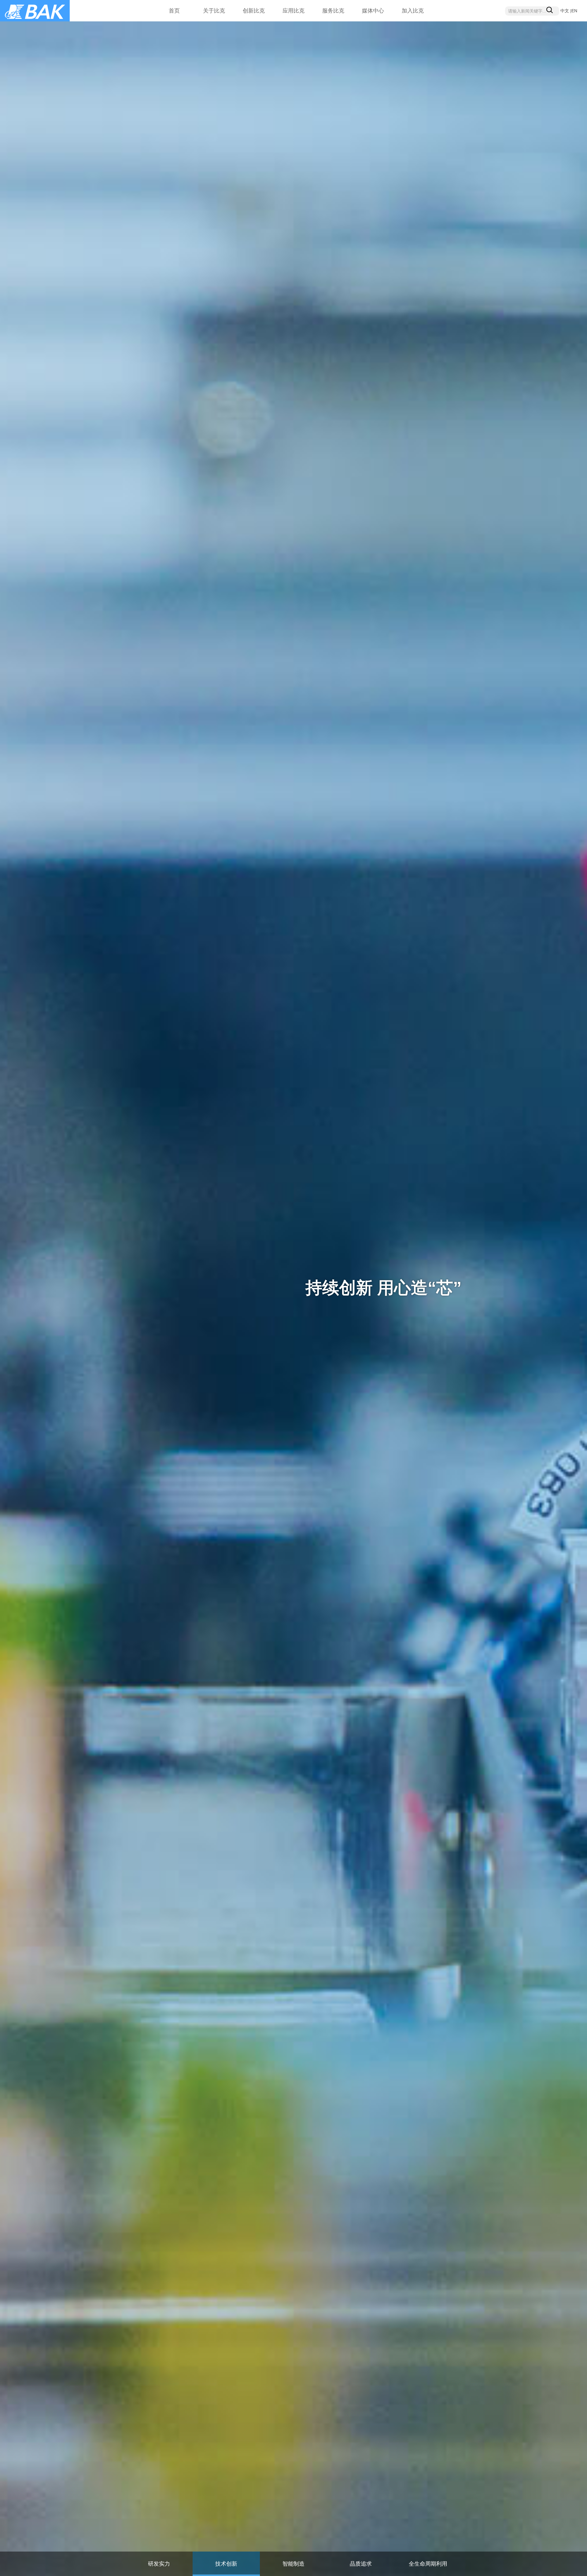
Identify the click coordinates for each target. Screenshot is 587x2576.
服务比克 (333, 11)
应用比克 (293, 11)
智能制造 (293, 2564)
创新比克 (254, 11)
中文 (565, 11)
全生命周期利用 (428, 2564)
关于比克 (214, 11)
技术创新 (226, 2564)
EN (574, 11)
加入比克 (413, 11)
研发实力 (159, 2564)
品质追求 (361, 2564)
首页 (174, 11)
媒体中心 (373, 11)
